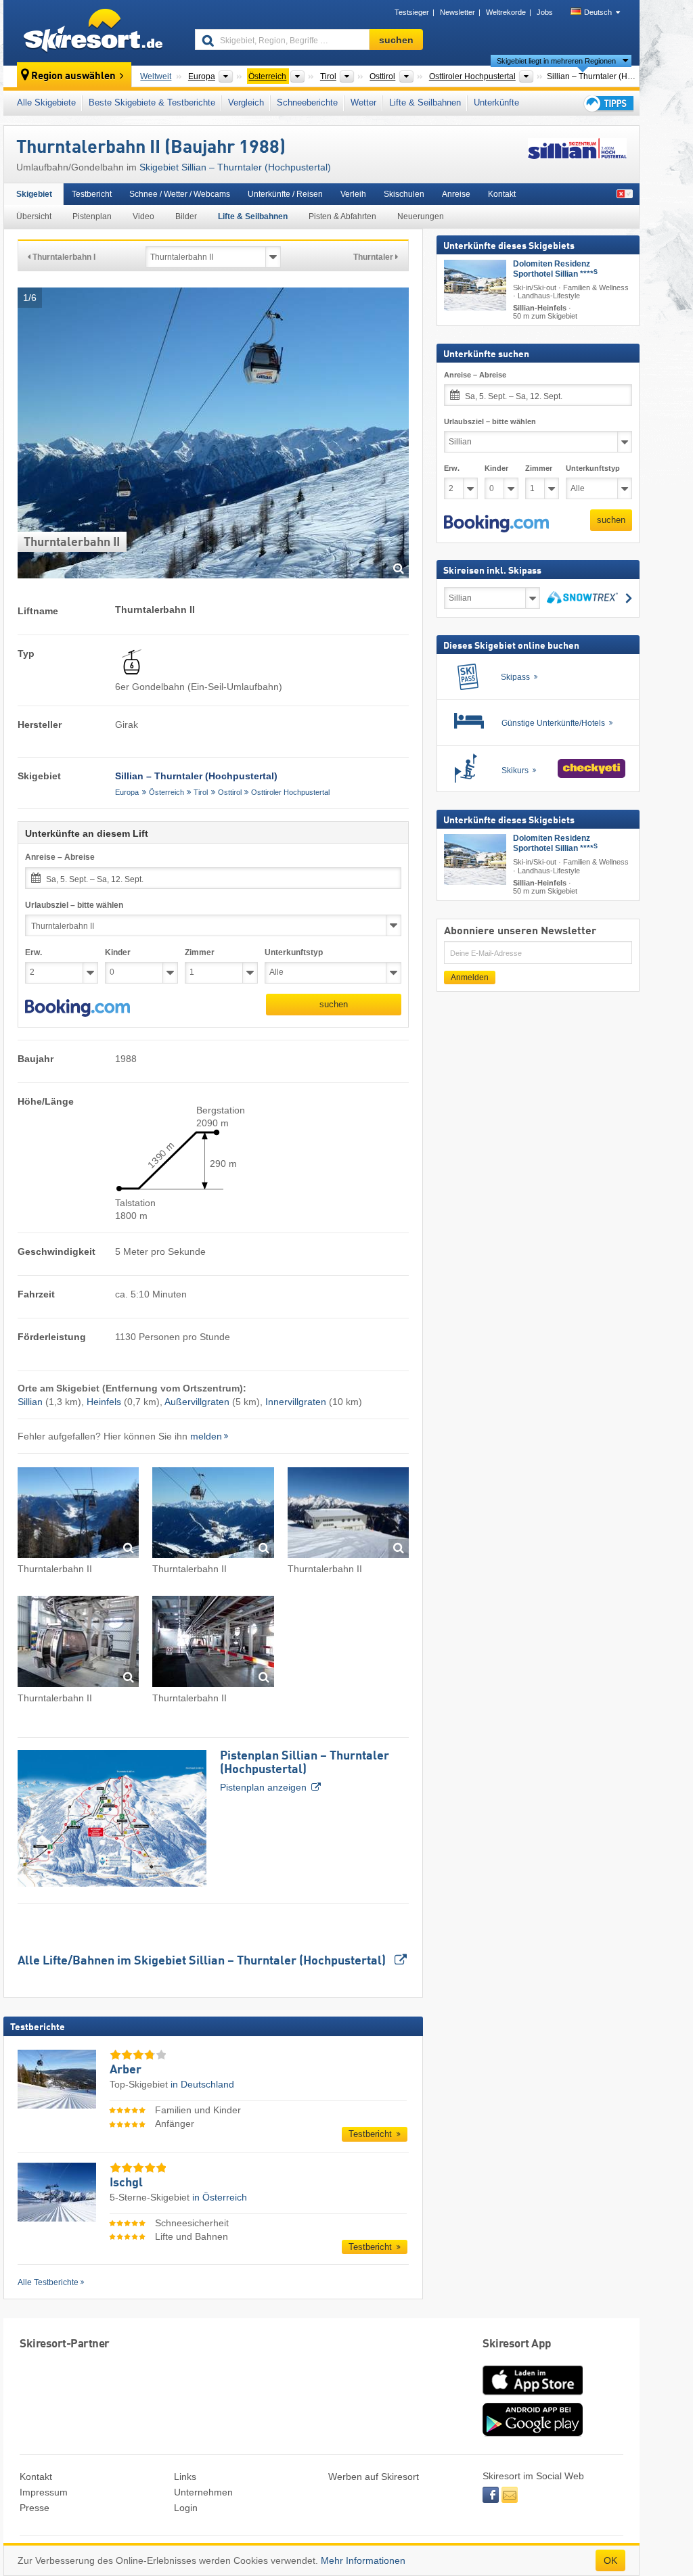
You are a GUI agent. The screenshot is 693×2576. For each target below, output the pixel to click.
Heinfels (104, 1402)
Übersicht (34, 216)
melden (206, 1436)
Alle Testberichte (48, 2282)
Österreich (166, 792)
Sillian (30, 1402)
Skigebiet (34, 194)
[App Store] (533, 2396)
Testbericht (92, 194)
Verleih (353, 194)
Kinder (118, 952)
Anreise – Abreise (60, 857)
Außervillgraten (197, 1402)
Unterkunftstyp (294, 952)
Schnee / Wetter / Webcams (180, 194)
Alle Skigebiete (46, 102)
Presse (35, 2508)
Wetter (363, 102)
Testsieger (412, 12)
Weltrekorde (506, 12)
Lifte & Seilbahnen (425, 102)
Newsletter (457, 12)
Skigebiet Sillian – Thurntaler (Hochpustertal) (235, 167)
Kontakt (502, 194)
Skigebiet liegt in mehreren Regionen (556, 61)
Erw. (33, 952)
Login (186, 2508)
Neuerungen (421, 216)
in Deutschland (202, 2084)
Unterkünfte (496, 102)
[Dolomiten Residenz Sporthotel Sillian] (475, 285)
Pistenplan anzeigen (305, 1771)
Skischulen (404, 194)
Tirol (201, 792)
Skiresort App (517, 2344)
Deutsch (598, 12)
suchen (334, 1004)
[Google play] (533, 2433)
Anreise (456, 194)
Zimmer (200, 952)
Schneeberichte (307, 102)
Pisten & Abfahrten (342, 216)
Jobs (545, 12)
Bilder (186, 216)
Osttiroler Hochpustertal (290, 792)
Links (185, 2477)
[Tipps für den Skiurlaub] (608, 103)
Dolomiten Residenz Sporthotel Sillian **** (555, 269)
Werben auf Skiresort (374, 2477)
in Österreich (220, 2197)
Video (143, 216)
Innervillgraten (296, 1402)
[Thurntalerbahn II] (78, 1515)
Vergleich (246, 102)
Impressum (44, 2492)
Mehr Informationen (363, 2560)
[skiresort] (93, 32)
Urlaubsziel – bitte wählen (74, 905)
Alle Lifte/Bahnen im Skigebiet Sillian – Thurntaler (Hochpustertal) (203, 1961)
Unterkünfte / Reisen (285, 194)
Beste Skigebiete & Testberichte (152, 102)
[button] (77, 1008)
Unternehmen (203, 2492)
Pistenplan (92, 216)
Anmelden (470, 977)
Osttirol (230, 792)
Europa (127, 792)
